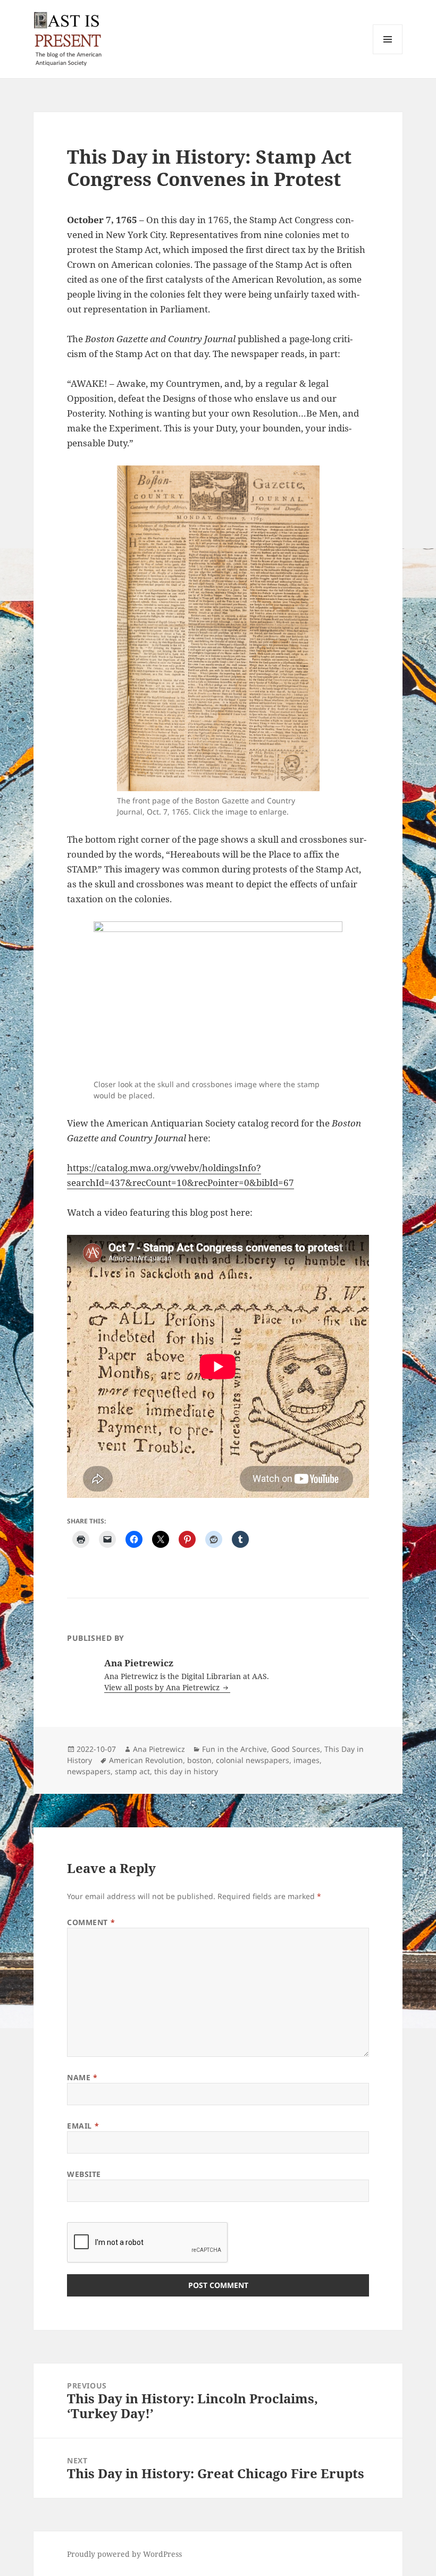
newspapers (89, 1771)
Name (82, 2077)
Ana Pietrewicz (159, 1749)
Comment (91, 1922)
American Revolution (146, 1760)
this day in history (186, 1771)
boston (199, 1760)
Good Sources (296, 1749)
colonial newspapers (253, 1760)
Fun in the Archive (234, 1749)
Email (83, 2126)
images (307, 1760)
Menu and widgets (388, 54)
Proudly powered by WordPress (124, 2554)
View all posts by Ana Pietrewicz (163, 1687)
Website (84, 2174)
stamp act (132, 1771)
